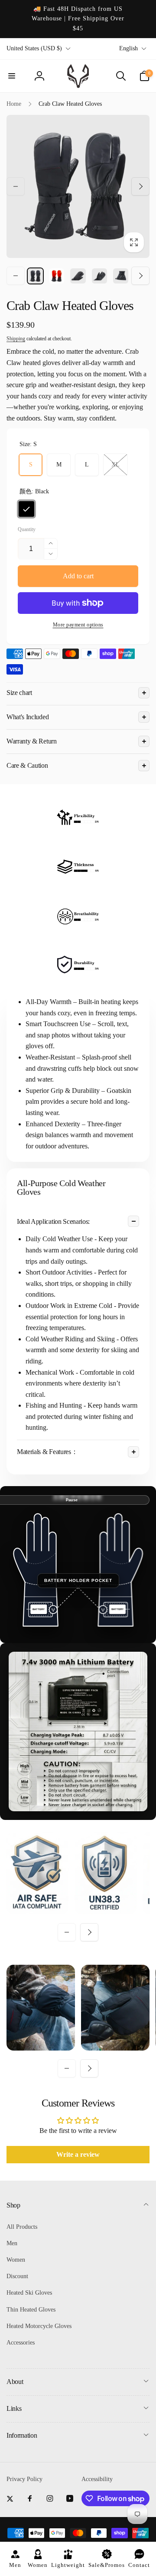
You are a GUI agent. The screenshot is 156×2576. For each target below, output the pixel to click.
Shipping (16, 339)
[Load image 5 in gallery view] (121, 276)
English (128, 48)
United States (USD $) (34, 48)
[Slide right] (140, 186)
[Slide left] (16, 186)
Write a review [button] (78, 2154)
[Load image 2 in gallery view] (57, 276)
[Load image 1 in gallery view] (35, 276)
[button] (12, 76)
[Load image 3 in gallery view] (78, 276)
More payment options (78, 625)
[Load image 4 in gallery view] (99, 276)
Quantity (27, 530)
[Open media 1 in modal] (78, 186)
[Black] (26, 509)
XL (115, 465)
